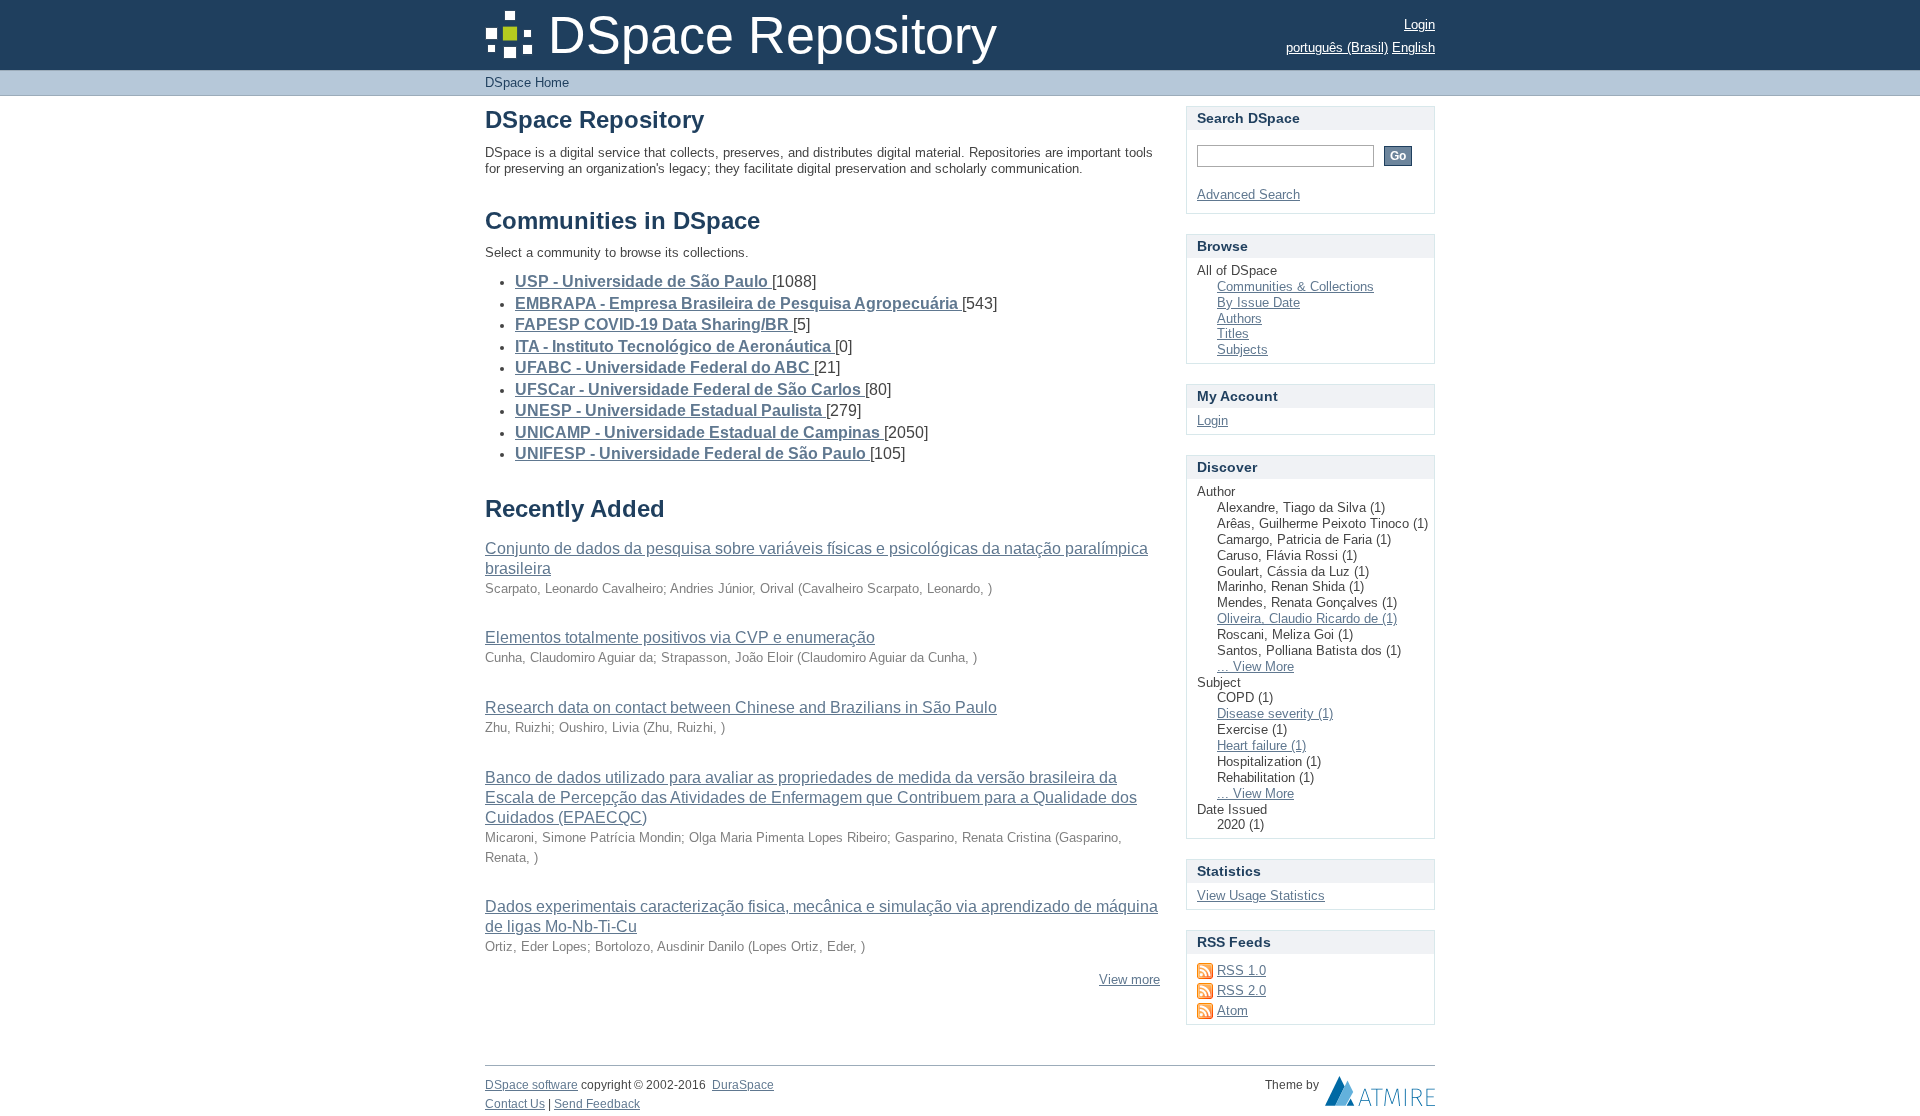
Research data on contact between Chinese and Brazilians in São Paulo (741, 707)
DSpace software (531, 1085)
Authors (1239, 318)
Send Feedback (597, 1104)
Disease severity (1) (1275, 713)
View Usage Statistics (1261, 895)
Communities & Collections (1295, 286)
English (1413, 47)
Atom (1232, 1010)
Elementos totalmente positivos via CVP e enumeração (680, 637)
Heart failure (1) (1261, 745)
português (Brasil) (1337, 47)
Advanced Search (1248, 194)
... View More (1255, 666)
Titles (1233, 333)
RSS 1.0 (1241, 970)
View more (1129, 979)
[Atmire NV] (1380, 1096)
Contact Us (515, 1104)
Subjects (1242, 349)
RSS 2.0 (1241, 990)
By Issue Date (1258, 302)
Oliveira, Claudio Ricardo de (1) (1307, 618)
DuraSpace (743, 1085)
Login (1419, 24)
